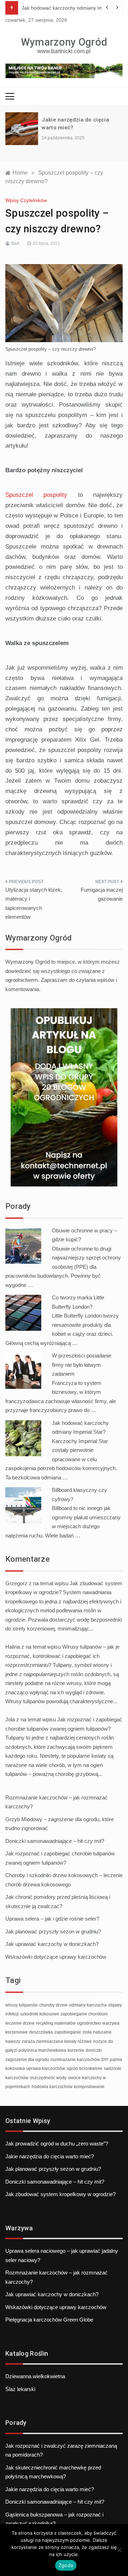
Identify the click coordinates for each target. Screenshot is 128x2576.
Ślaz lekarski (20, 2389)
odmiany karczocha (88, 2005)
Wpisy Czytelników (26, 200)
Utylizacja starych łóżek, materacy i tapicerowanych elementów (34, 903)
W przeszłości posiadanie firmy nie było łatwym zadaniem (82, 1365)
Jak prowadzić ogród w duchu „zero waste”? (57, 2144)
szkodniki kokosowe (40, 2014)
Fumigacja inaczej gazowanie (102, 894)
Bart (15, 243)
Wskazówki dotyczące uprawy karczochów (56, 1957)
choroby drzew (53, 2005)
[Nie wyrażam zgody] (119, 2550)
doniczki (94, 2050)
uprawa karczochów (46, 2068)
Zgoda (66, 2565)
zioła (87, 2032)
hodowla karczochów (52, 2087)
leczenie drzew (20, 2023)
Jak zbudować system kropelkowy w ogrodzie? (60, 2194)
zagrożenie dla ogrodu (27, 2060)
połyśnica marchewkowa (42, 2050)
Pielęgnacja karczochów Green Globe (49, 2320)
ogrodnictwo (89, 2023)
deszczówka (41, 2032)
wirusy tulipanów (22, 2005)
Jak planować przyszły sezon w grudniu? (53, 1931)
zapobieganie (68, 2032)
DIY (105, 2060)
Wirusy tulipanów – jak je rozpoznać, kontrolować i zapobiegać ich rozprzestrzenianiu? (62, 1656)
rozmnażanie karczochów (75, 2060)
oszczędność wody (48, 2078)
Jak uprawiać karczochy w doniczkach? (52, 1944)
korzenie (76, 2050)
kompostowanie (89, 2087)
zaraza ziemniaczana (42, 2041)
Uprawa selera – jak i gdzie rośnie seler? (52, 1919)
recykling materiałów (56, 2023)
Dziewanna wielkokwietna (35, 2376)
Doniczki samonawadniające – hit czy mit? (55, 1841)
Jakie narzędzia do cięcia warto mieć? (50, 2156)
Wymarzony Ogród (64, 42)
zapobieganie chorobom (84, 2014)
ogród (72, 2068)
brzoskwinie (91, 2068)
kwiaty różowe (78, 2041)
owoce (74, 2078)
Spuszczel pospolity (36, 495)
